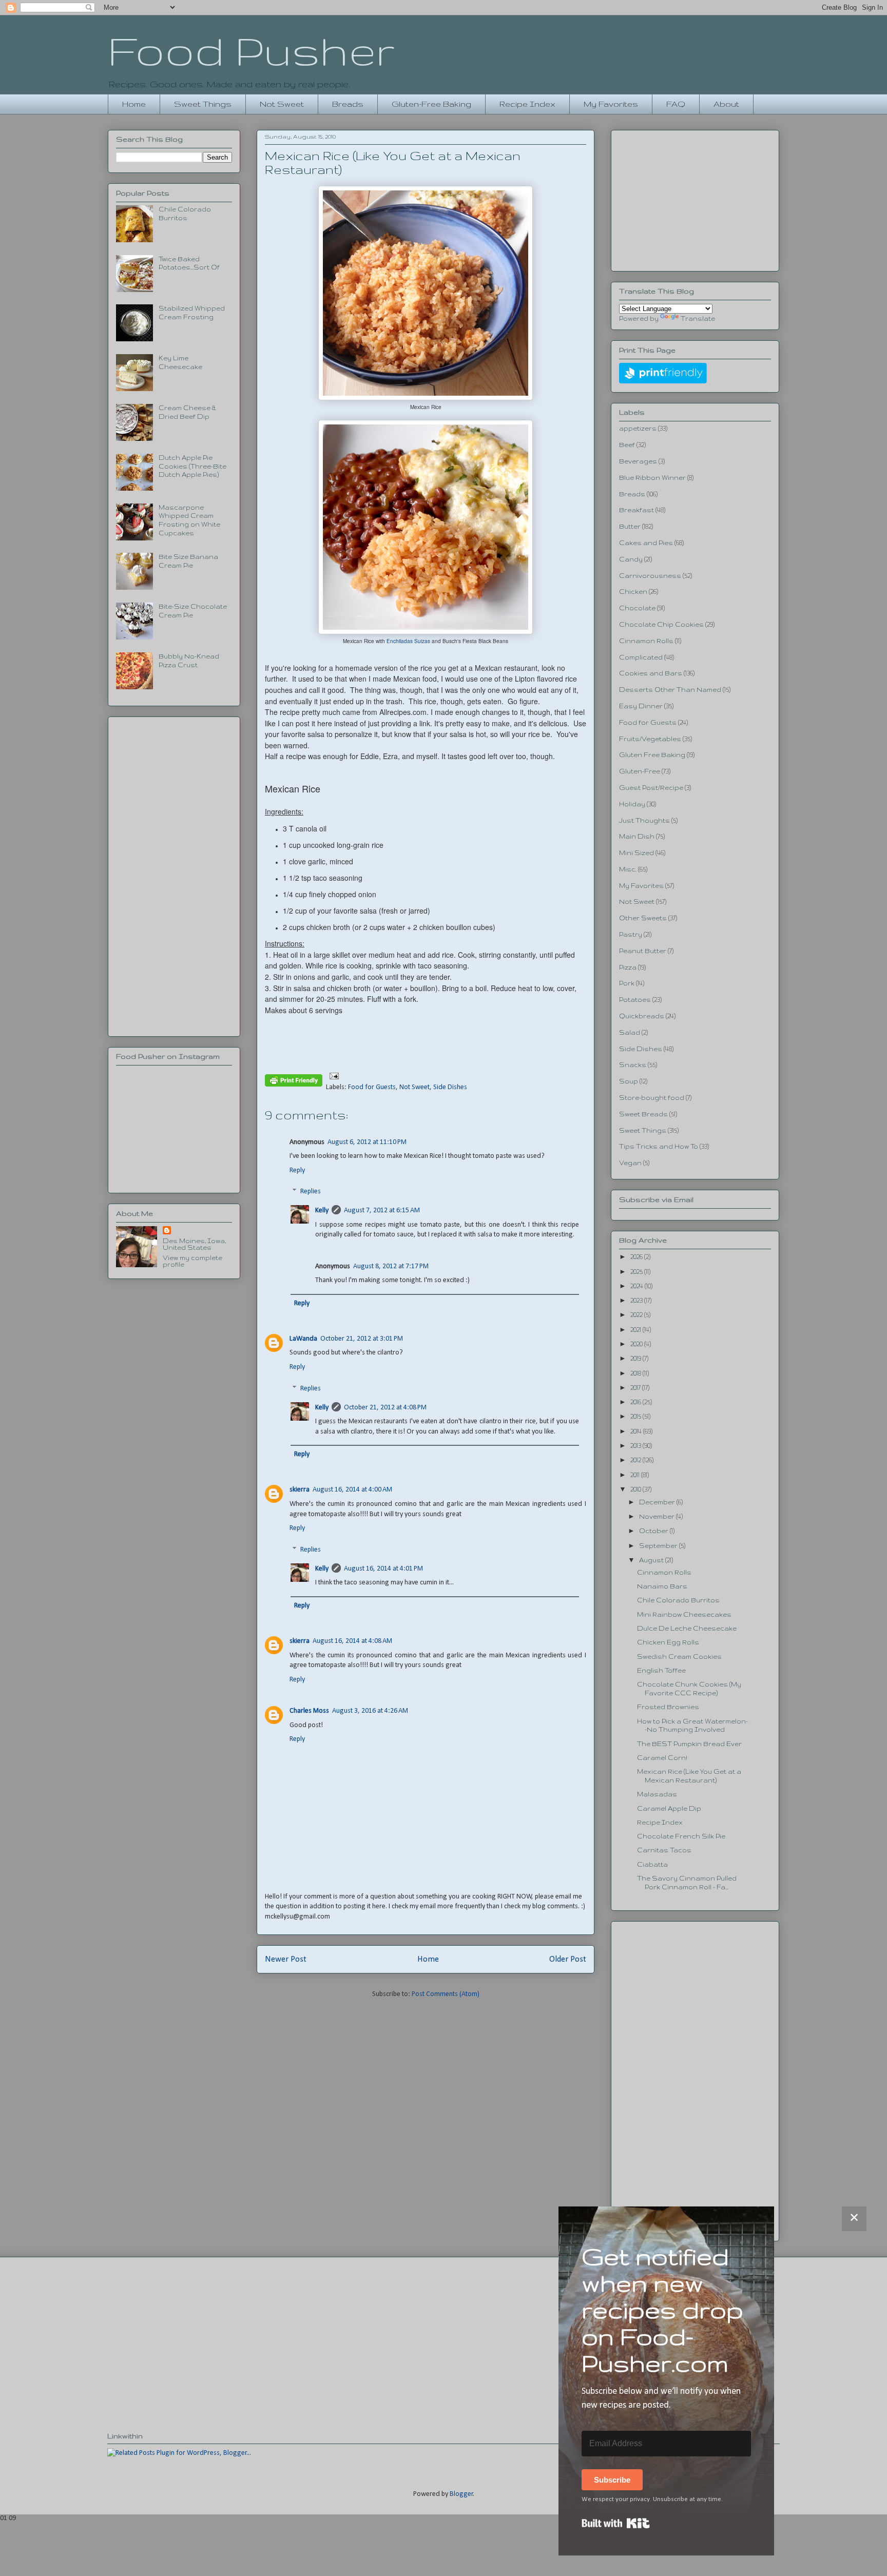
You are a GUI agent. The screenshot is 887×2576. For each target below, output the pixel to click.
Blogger (461, 2494)
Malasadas (657, 1794)
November (658, 1516)
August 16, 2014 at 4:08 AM (352, 1641)
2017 (636, 1388)
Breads (348, 104)
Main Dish (637, 836)
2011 (636, 1475)
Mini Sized (637, 853)
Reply (297, 1170)
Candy (631, 559)
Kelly (322, 1210)
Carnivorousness (650, 576)
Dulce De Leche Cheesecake (687, 1628)
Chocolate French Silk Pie (681, 1836)
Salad (630, 1032)
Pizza (628, 967)
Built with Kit (616, 2523)
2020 (637, 1344)
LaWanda (303, 1339)
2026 (637, 1257)
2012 (637, 1460)
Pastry (631, 934)
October (654, 1531)
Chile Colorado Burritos (678, 1600)
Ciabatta (652, 1864)
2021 (637, 1330)
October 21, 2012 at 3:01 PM (362, 1339)
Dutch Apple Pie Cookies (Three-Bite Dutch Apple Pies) (192, 466)
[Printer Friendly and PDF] (294, 1082)
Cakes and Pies (646, 543)
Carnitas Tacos (664, 1850)
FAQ (676, 104)
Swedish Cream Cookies (679, 1657)
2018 (637, 1373)
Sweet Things (203, 104)
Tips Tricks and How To (659, 1146)
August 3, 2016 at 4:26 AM (370, 1711)
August (652, 1560)
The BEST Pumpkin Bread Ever (689, 1744)
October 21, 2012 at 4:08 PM (385, 1408)
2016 (637, 1402)
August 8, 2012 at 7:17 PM (391, 1266)
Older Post (568, 1959)
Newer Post (286, 1959)
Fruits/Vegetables (650, 739)
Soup (629, 1081)
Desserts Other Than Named (670, 690)
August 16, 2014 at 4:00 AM (352, 1490)
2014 (637, 1431)
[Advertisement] (174, 875)
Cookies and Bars (651, 673)
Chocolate (637, 608)
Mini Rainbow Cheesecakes (684, 1614)
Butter (630, 526)
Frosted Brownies (668, 1707)
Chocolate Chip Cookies (661, 624)
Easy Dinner (641, 706)
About (726, 104)
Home (134, 104)
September (659, 1546)
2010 (637, 1489)
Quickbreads (642, 1016)
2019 (637, 1358)
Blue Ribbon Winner (652, 478)
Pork (627, 983)
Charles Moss (309, 1711)
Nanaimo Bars (662, 1586)
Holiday (632, 804)
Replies (311, 1192)
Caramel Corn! (662, 1758)
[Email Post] (332, 1076)
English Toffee (661, 1670)
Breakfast (637, 510)
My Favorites (611, 104)
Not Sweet (282, 104)
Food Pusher (251, 50)
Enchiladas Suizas (408, 641)
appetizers (638, 428)
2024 (638, 1286)
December (658, 1502)
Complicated (641, 657)
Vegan (630, 1163)
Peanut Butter (643, 951)
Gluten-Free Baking (431, 104)
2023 (637, 1300)
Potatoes (635, 1000)
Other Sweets (643, 918)
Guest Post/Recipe (651, 788)
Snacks (633, 1065)
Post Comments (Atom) (446, 1994)
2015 (637, 1416)
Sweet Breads (643, 1114)
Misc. (628, 869)
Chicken (633, 592)
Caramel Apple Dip (669, 1808)
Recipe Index (527, 104)
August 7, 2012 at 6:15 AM (382, 1210)
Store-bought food (652, 1098)
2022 (637, 1315)
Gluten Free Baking (652, 755)
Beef (627, 445)
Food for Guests (372, 1087)
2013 (637, 1446)
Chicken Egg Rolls (668, 1642)
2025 (637, 1272)
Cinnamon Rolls (646, 641)
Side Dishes (450, 1087)
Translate (698, 318)
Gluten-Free (640, 771)
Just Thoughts (644, 820)
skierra (300, 1490)
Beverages (638, 461)
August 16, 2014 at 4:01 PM (383, 1569)
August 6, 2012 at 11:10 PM (367, 1142)
